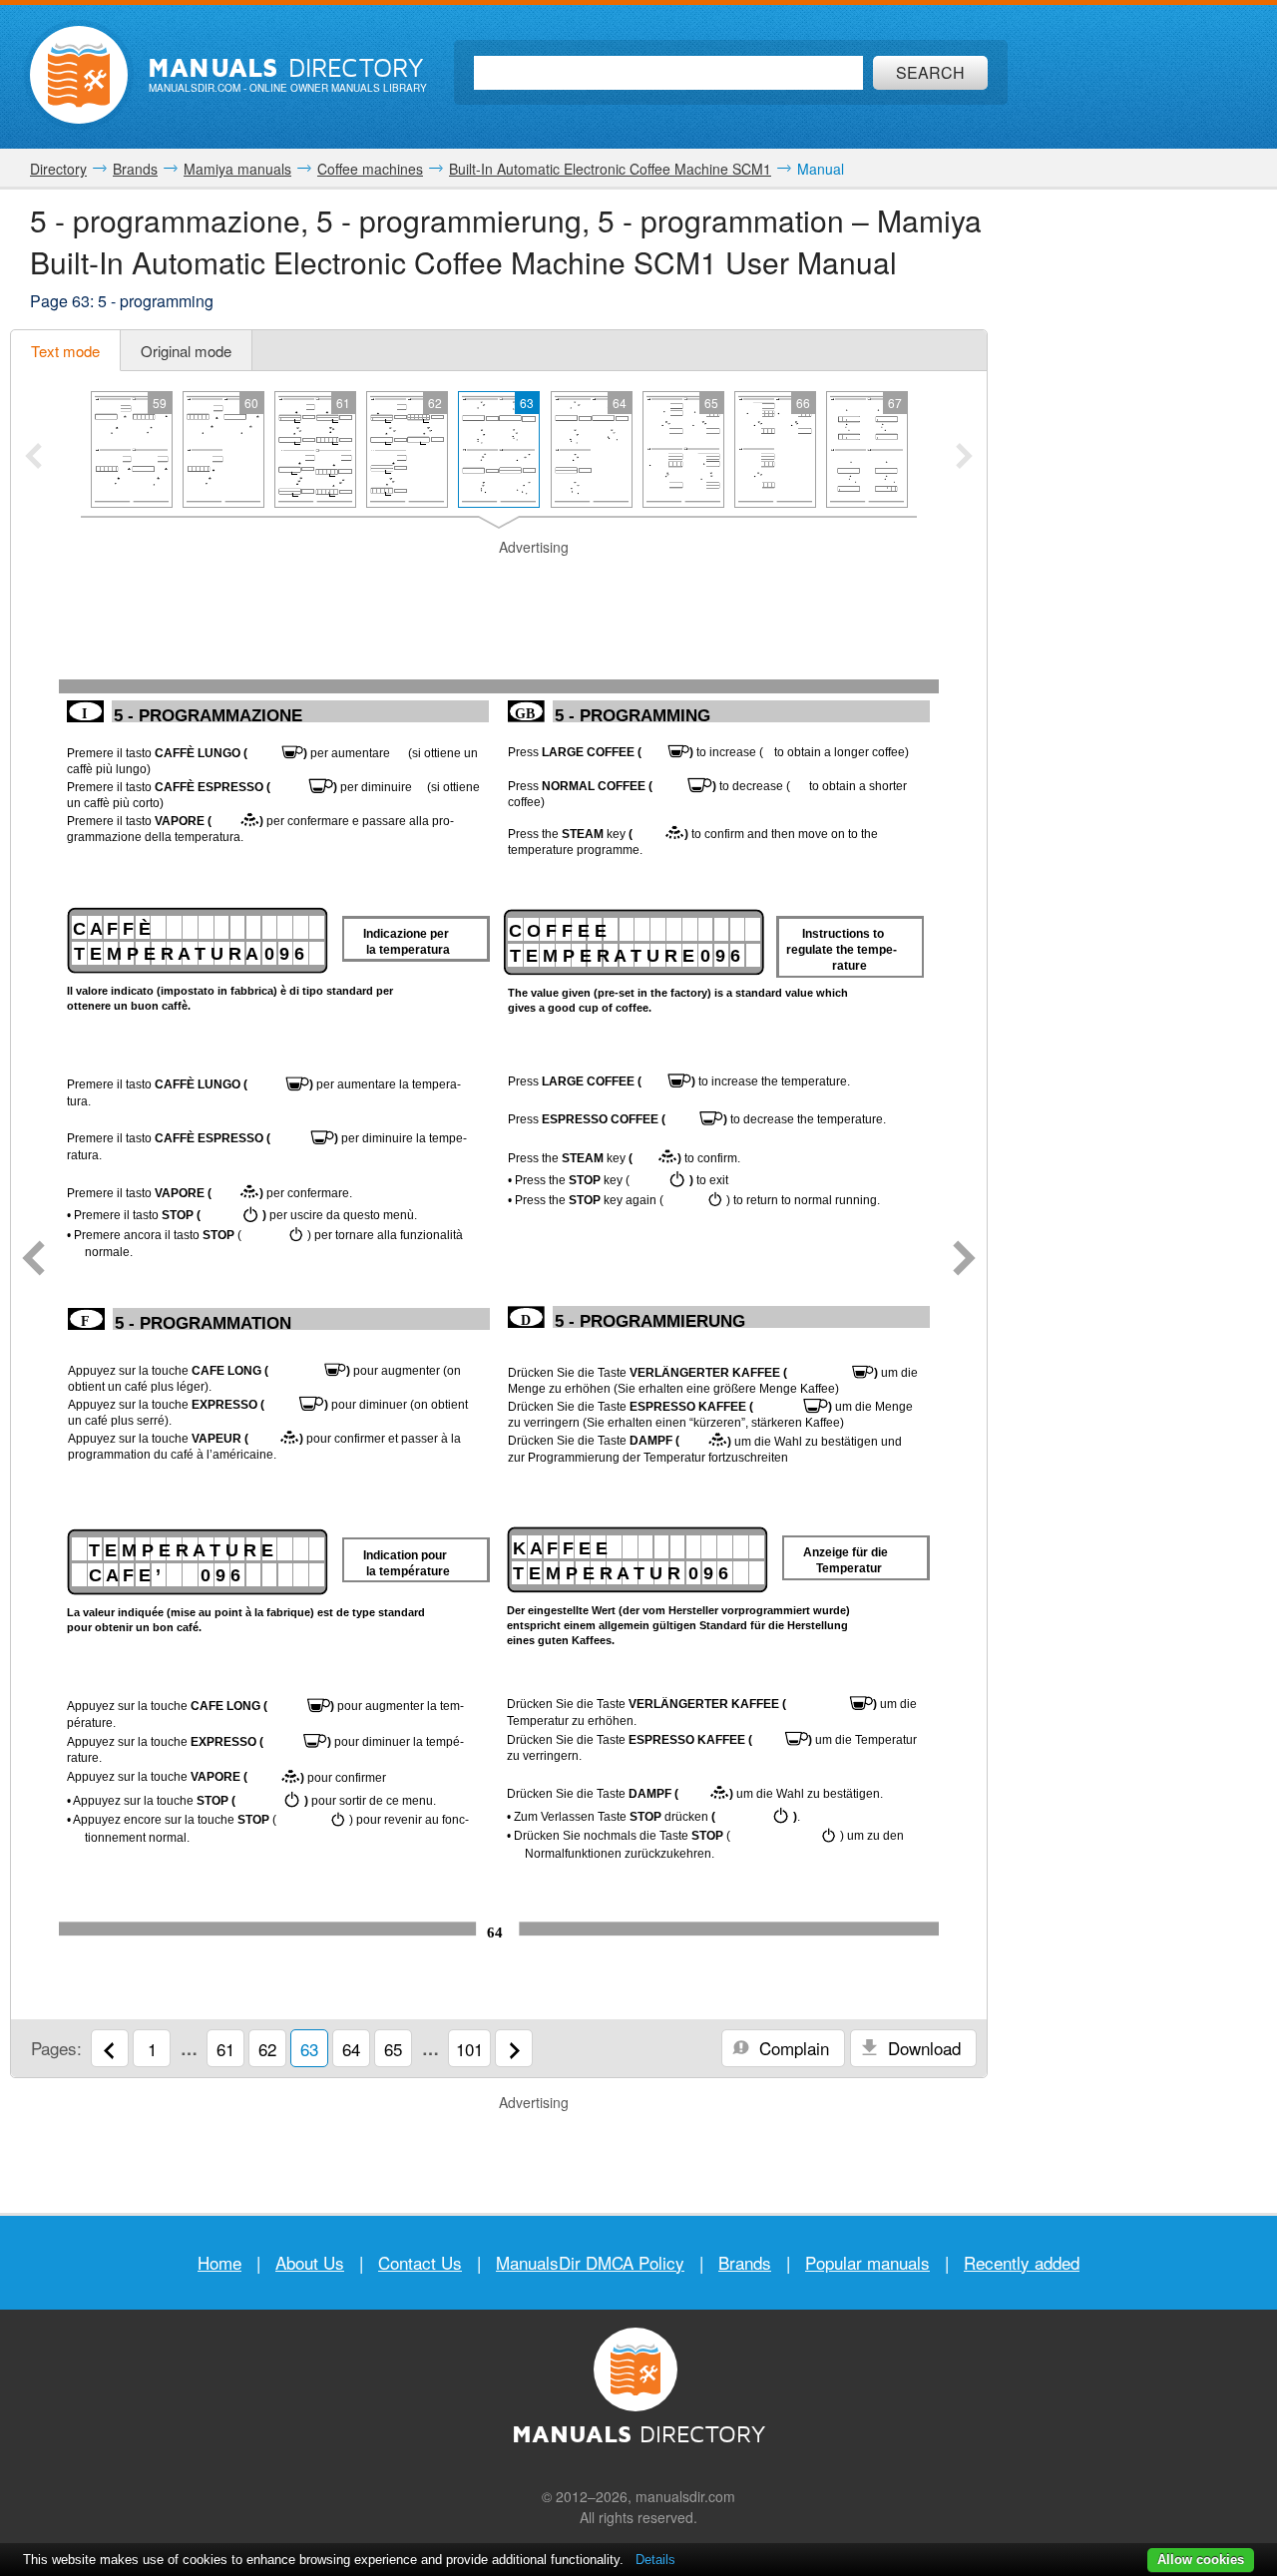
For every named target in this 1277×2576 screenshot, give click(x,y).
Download (922, 2048)
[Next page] (964, 1260)
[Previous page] (33, 1260)
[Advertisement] (499, 583)
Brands (745, 2262)
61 (225, 2049)
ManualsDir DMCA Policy (590, 2262)
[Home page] (79, 75)
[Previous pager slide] (33, 458)
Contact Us (420, 2262)
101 (469, 2049)
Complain (792, 2048)
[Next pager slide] (964, 458)
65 (393, 2049)
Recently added (1022, 2262)
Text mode (65, 351)
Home (219, 2262)
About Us (310, 2262)
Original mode (186, 351)
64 (351, 2049)
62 (267, 2049)
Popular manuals (867, 2262)
